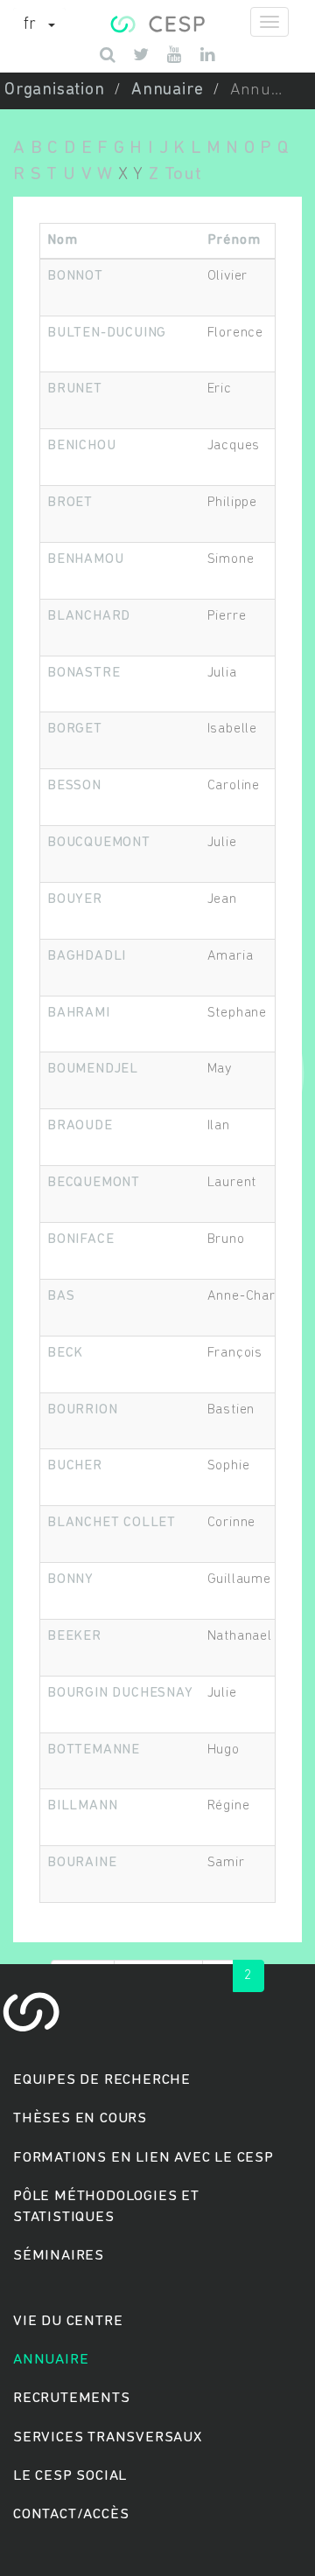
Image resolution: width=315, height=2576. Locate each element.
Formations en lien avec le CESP (143, 2158)
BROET (70, 503)
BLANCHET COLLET (112, 1523)
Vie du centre (68, 2321)
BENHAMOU (85, 559)
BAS (61, 1296)
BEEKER (74, 1636)
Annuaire (167, 90)
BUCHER (75, 1466)
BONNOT (75, 276)
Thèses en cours (80, 2118)
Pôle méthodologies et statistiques (106, 2207)
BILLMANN (82, 1806)
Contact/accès (71, 2514)
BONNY (70, 1580)
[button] (39, 25)
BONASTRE (84, 673)
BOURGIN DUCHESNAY (120, 1693)
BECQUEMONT (94, 1183)
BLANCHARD (89, 616)
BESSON (74, 786)
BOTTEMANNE (94, 1750)
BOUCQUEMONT (99, 843)
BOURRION (82, 1410)
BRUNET (75, 389)
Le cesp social (70, 2476)
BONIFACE (80, 1239)
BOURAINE (82, 1863)
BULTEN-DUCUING (107, 333)
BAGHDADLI (87, 956)
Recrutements (72, 2398)
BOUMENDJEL (93, 1069)
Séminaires (59, 2256)
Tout (183, 174)
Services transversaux (108, 2437)
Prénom (234, 240)
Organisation (55, 90)
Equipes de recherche (102, 2080)
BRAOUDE (80, 1126)
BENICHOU (81, 446)
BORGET (75, 729)
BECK (65, 1353)
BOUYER (75, 899)
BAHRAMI (79, 1013)
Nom (62, 240)
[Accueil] (157, 22)
